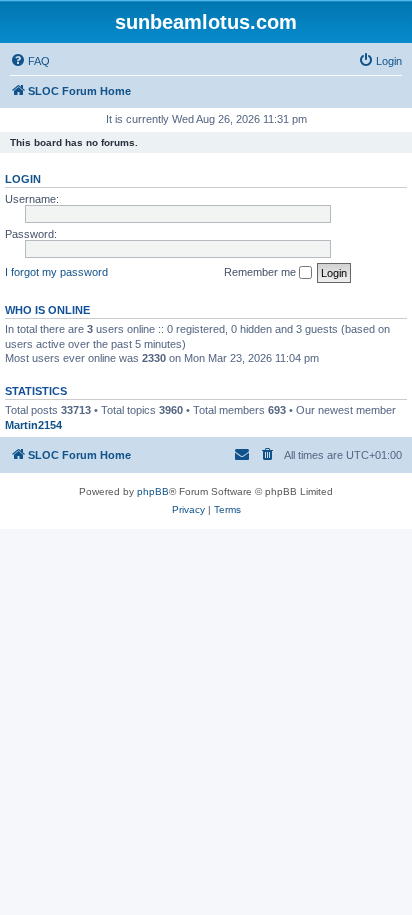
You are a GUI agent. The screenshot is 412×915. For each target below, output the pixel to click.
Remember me (261, 272)
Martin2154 (33, 425)
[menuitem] (30, 61)
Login (23, 179)
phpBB (153, 491)
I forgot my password (56, 272)
